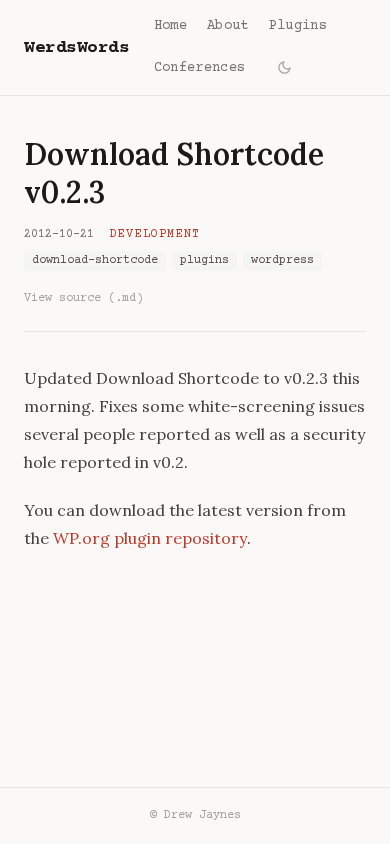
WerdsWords (77, 48)
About (228, 26)
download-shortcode (95, 260)
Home (170, 26)
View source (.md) (83, 298)
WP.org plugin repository (150, 538)
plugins (204, 260)
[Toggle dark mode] (284, 67)
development (155, 234)
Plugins (298, 26)
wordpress (282, 260)
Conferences (200, 68)
